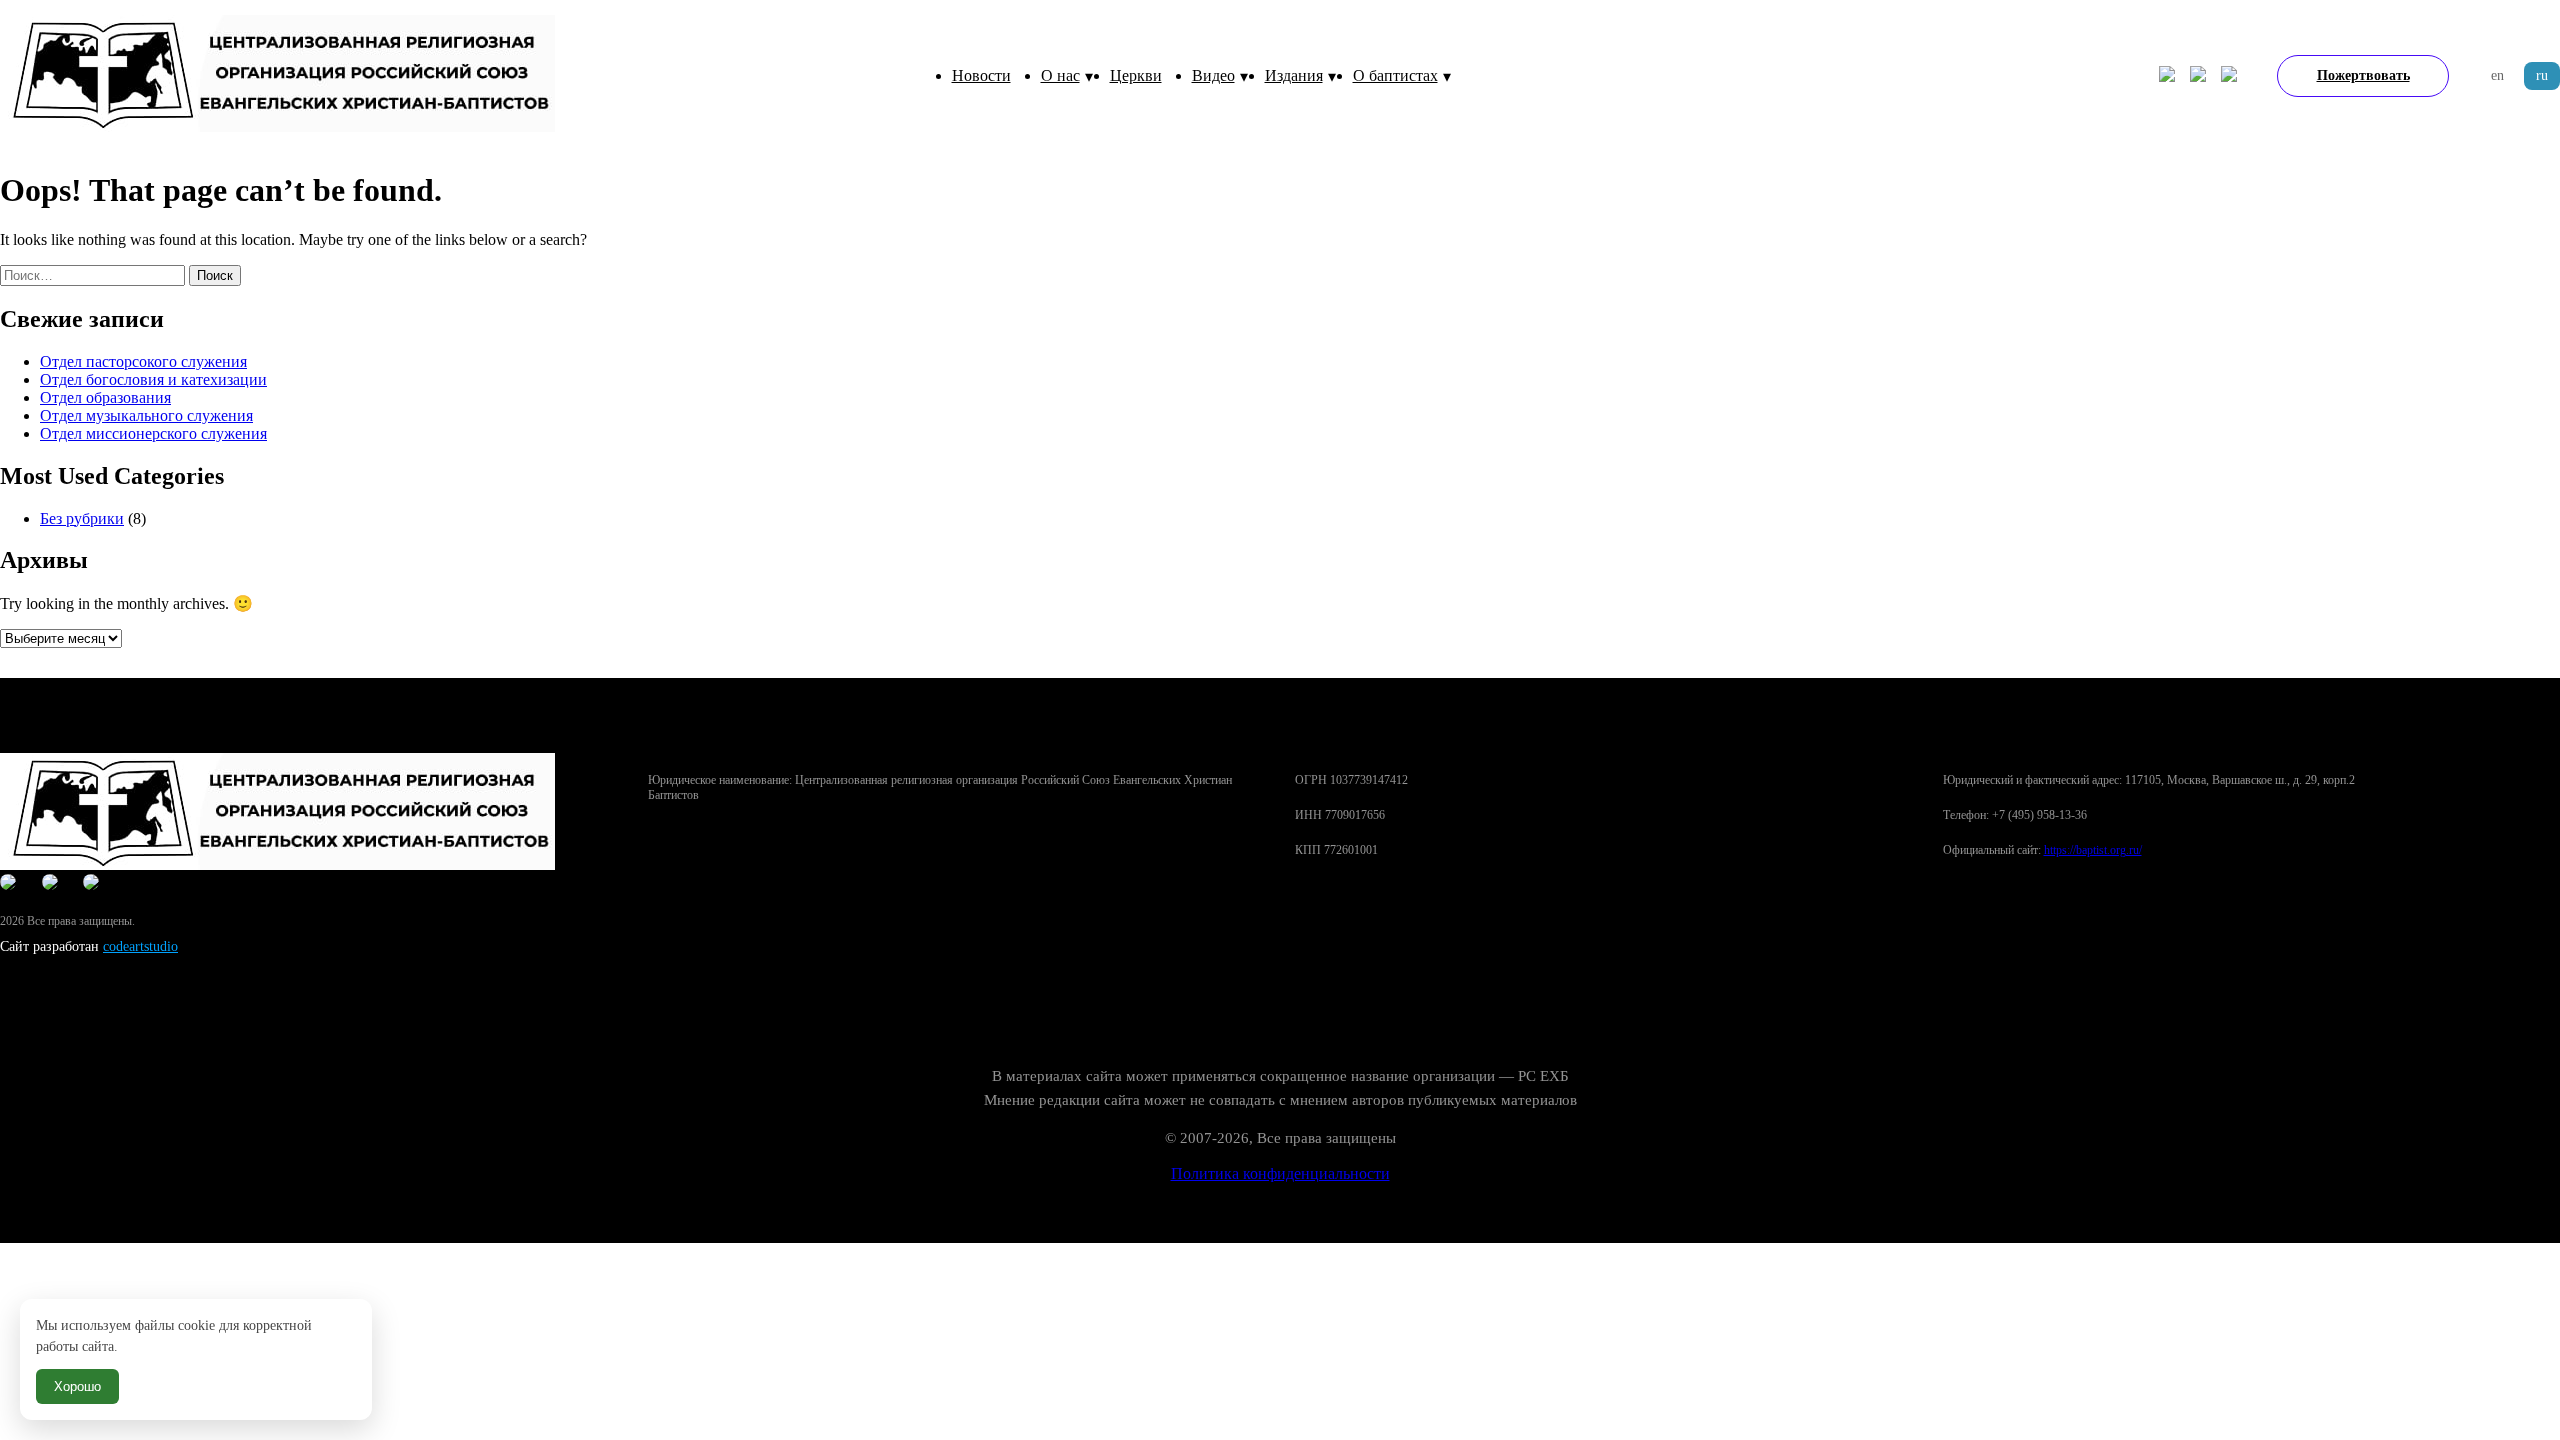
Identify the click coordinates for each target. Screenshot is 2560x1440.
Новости (981, 75)
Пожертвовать (2363, 75)
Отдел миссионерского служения (153, 433)
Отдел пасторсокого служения (143, 361)
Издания (1294, 75)
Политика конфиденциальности (1280, 1173)
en (2497, 75)
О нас (1060, 75)
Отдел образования (105, 397)
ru (2542, 75)
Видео (1213, 75)
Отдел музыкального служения (146, 415)
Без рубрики (82, 518)
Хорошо (77, 1386)
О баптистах (1395, 75)
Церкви (1136, 75)
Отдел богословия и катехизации (153, 379)
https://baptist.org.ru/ (2093, 850)
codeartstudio (140, 946)
